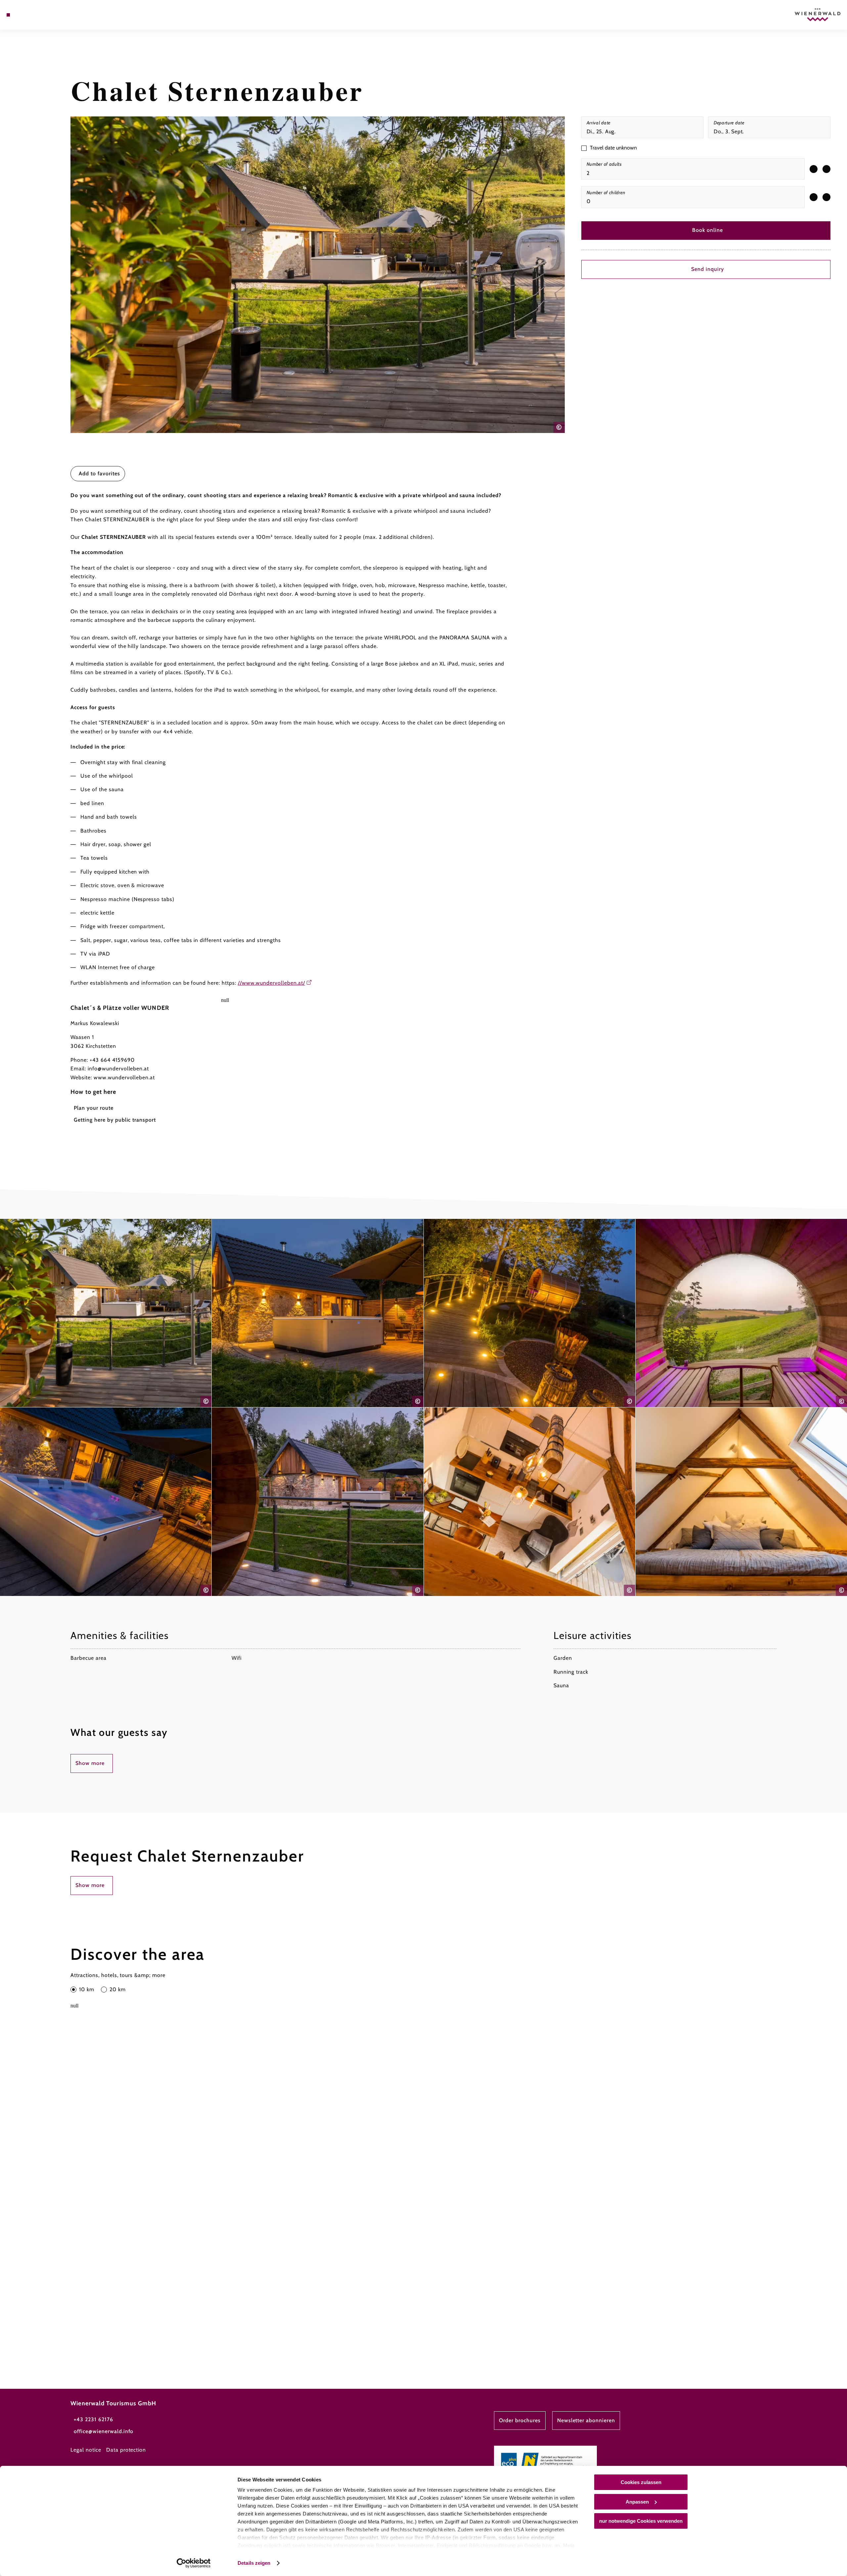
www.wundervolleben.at (124, 1077)
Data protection (126, 2450)
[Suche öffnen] (46, 15)
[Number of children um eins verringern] (814, 197)
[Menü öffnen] (8, 15)
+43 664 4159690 (112, 1060)
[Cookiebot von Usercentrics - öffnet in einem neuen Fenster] (194, 2563)
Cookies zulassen (641, 2482)
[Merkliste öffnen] (36, 15)
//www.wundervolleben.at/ (271, 983)
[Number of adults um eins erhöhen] (826, 169)
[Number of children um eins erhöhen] (826, 197)
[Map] (26, 15)
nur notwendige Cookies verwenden (641, 2521)
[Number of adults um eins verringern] (814, 169)
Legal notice (86, 2450)
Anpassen (637, 2502)
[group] (693, 169)
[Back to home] (818, 15)
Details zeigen (254, 2563)
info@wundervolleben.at (118, 1069)
